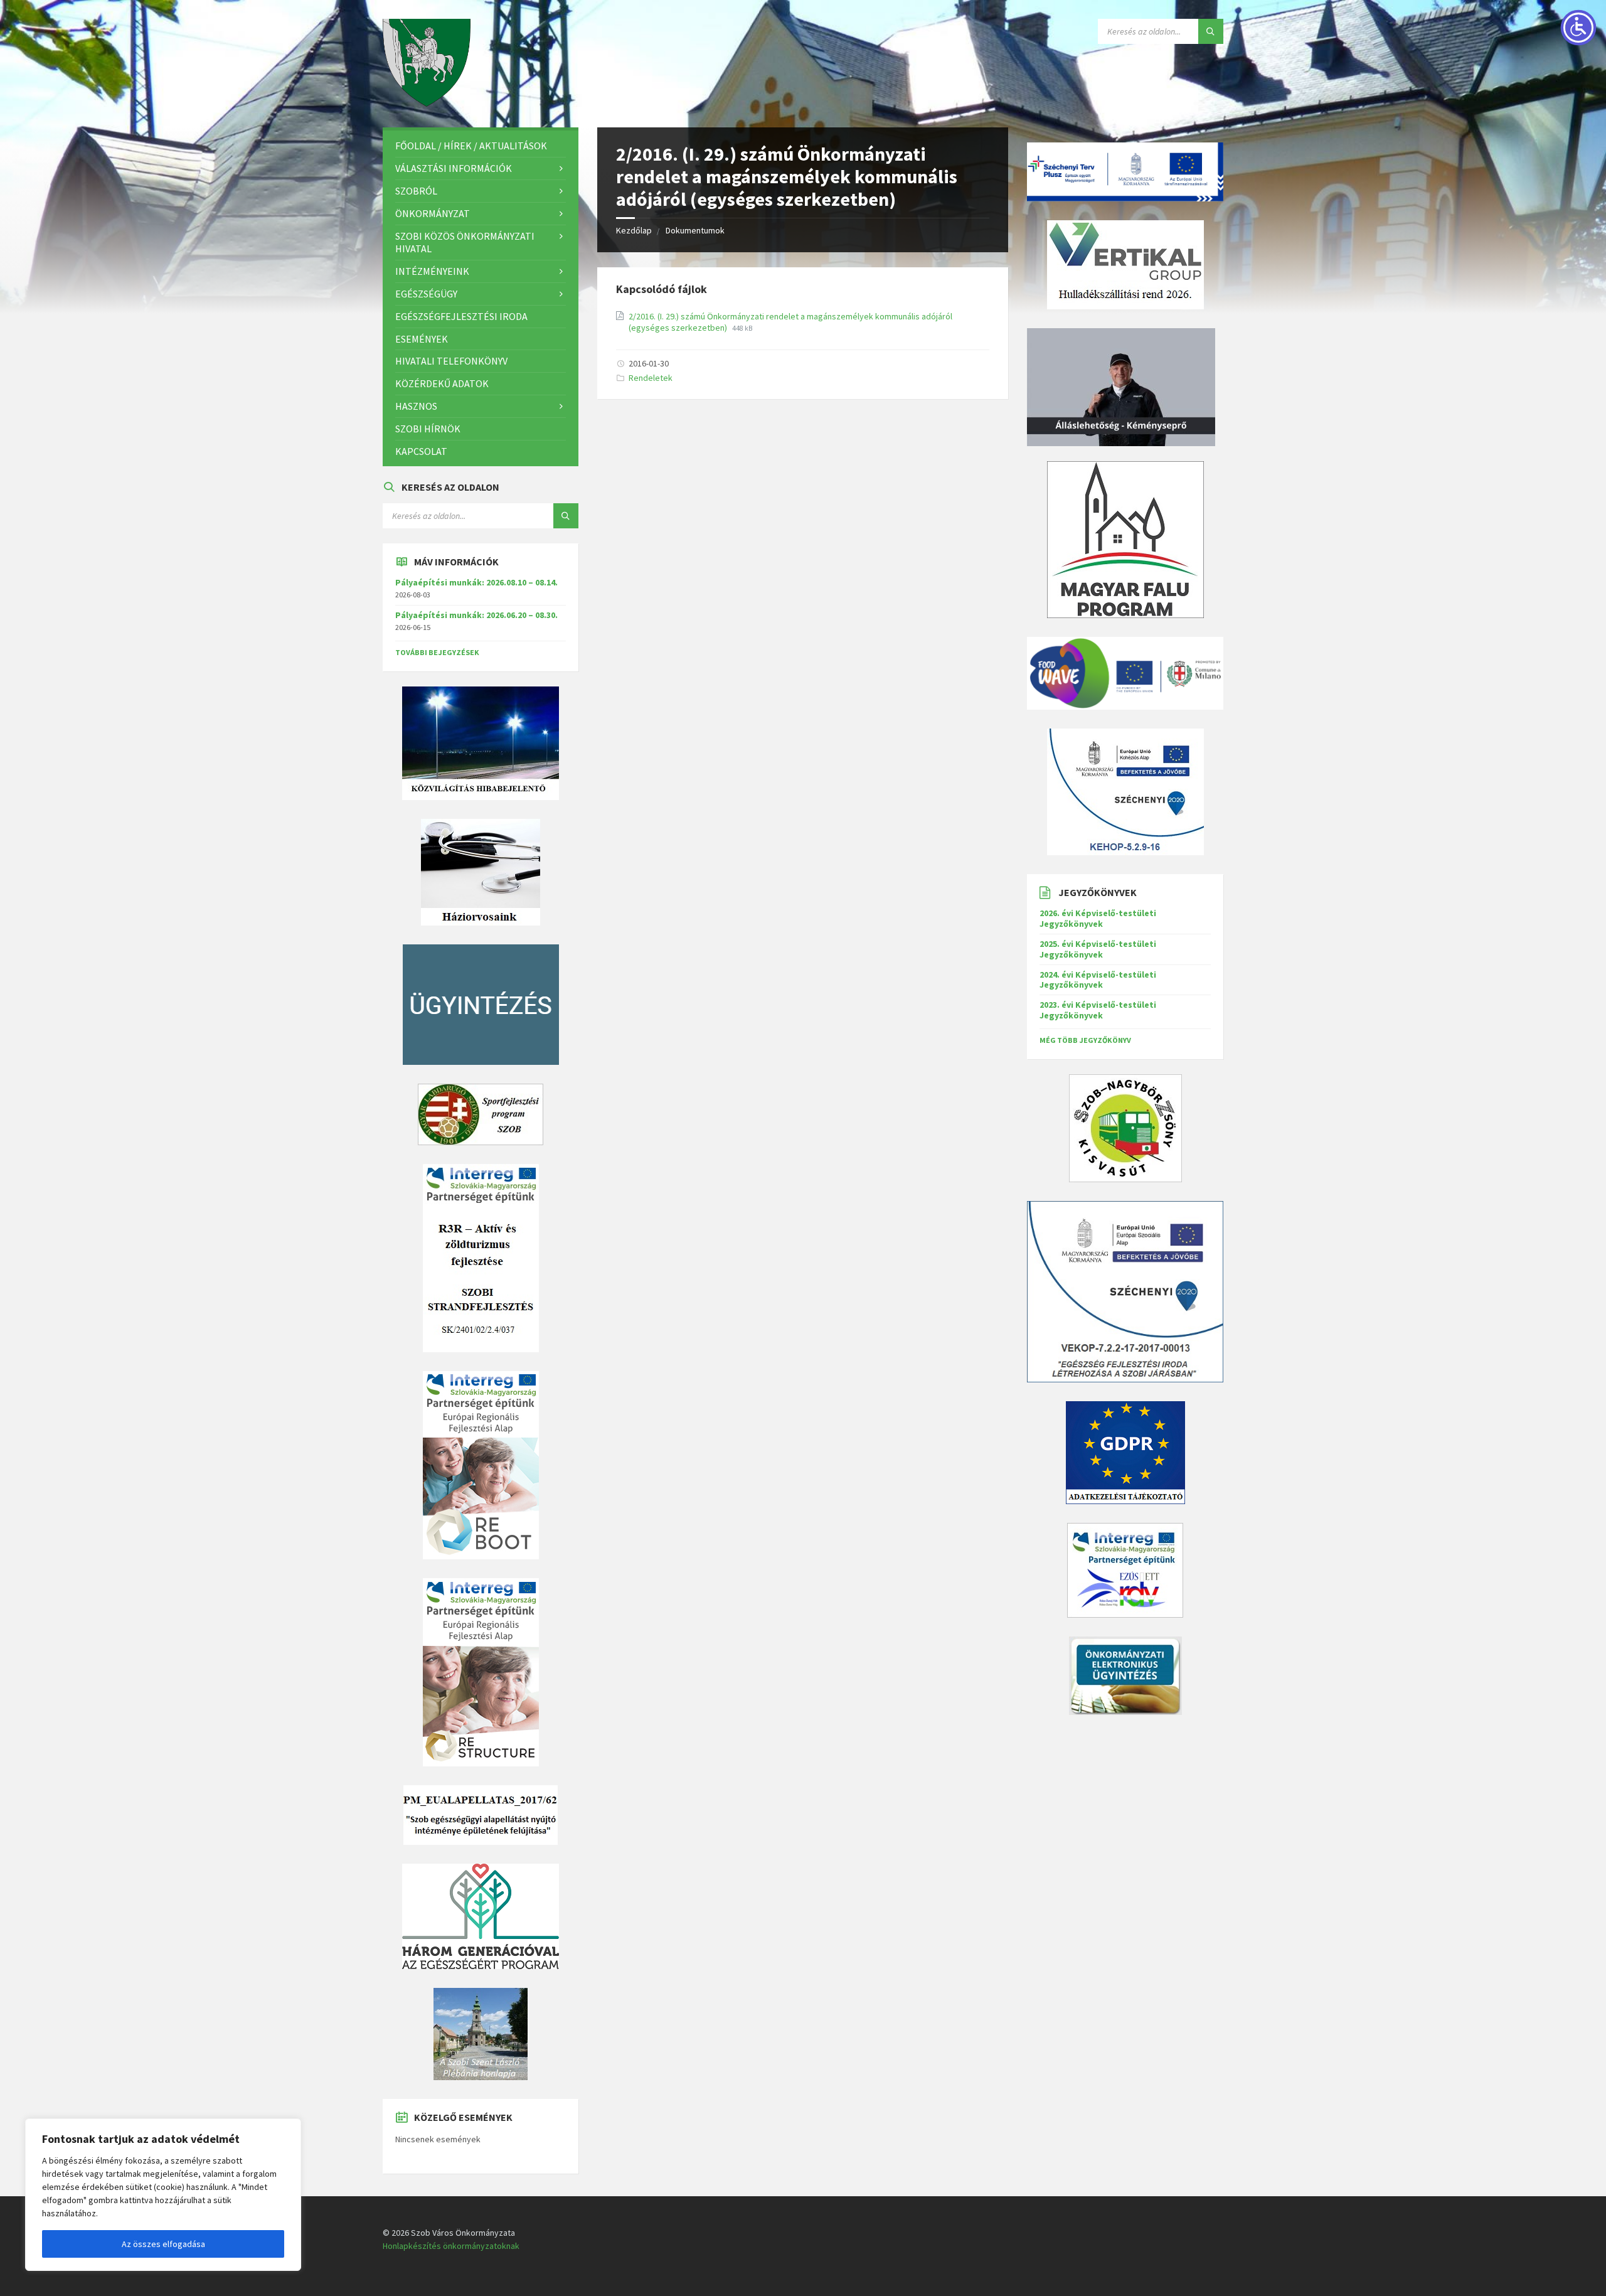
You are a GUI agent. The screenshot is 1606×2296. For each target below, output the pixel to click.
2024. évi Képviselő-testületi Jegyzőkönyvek (1098, 980)
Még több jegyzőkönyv (1085, 1040)
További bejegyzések (437, 652)
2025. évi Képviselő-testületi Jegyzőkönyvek (1098, 949)
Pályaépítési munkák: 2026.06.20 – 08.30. (476, 615)
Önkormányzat (433, 213)
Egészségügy (426, 294)
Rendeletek (651, 378)
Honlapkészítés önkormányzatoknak (451, 2246)
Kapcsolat (421, 451)
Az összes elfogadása (163, 2244)
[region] (163, 2195)
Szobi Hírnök (428, 429)
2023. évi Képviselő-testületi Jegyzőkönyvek (1098, 1010)
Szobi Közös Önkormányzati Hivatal (465, 243)
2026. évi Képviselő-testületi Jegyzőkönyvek (1098, 918)
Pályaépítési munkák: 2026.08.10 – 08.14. (476, 582)
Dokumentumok (695, 230)
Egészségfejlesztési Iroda (461, 316)
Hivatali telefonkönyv (451, 361)
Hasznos (416, 406)
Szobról (416, 191)
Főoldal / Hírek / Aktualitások (471, 146)
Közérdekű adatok (442, 383)
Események (422, 339)
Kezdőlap (634, 230)
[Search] (1211, 31)
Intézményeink (432, 271)
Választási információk (454, 168)
